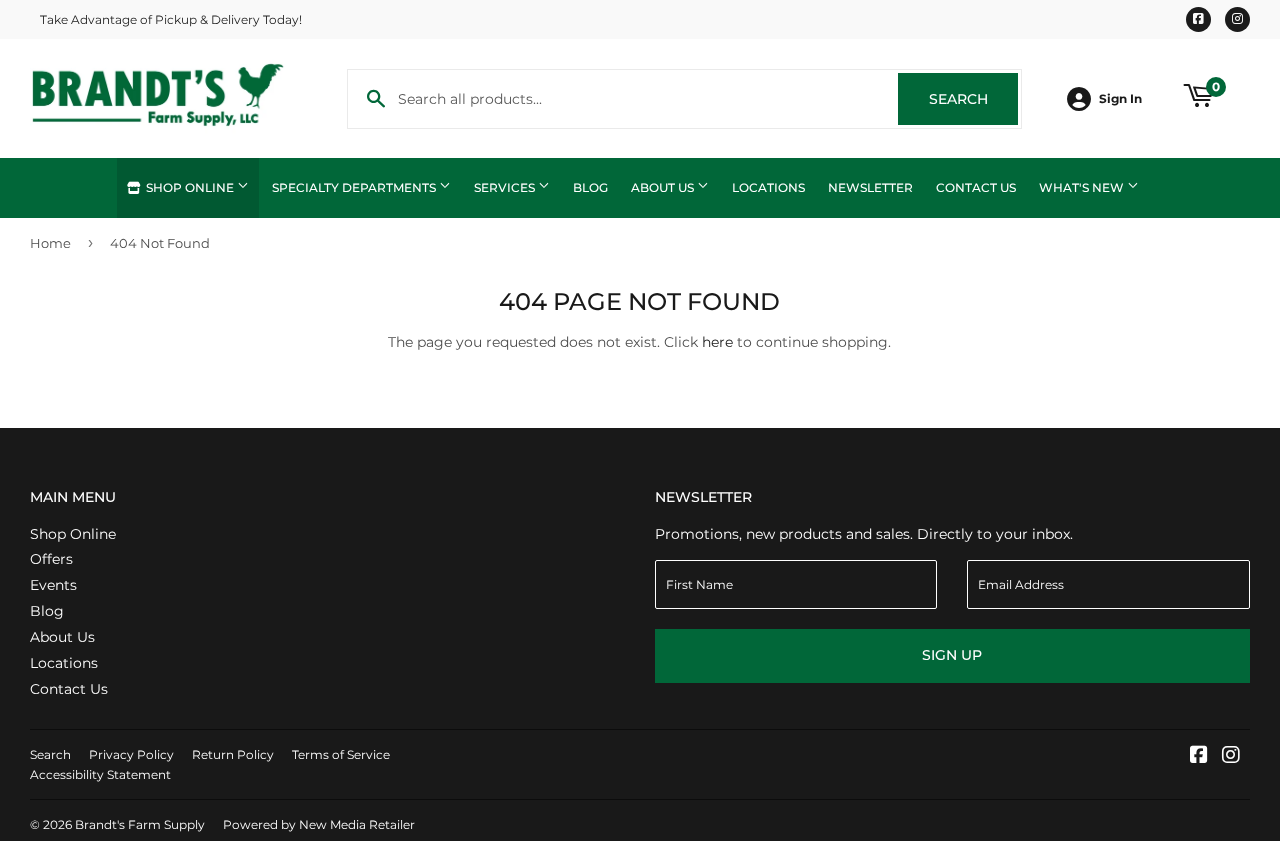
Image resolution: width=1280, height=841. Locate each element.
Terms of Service (341, 754)
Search (973, 99)
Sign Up (952, 655)
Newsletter (870, 187)
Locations (768, 187)
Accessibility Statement (100, 774)
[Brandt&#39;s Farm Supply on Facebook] (1199, 757)
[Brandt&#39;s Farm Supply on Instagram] (1231, 757)
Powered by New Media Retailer (319, 824)
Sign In (1120, 98)
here (717, 342)
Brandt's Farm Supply (140, 824)
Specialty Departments (355, 187)
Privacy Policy (131, 754)
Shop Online (190, 187)
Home (50, 243)
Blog (590, 187)
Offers (51, 559)
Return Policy (233, 754)
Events (53, 585)
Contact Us (976, 187)
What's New (1083, 187)
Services (506, 187)
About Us (664, 187)
